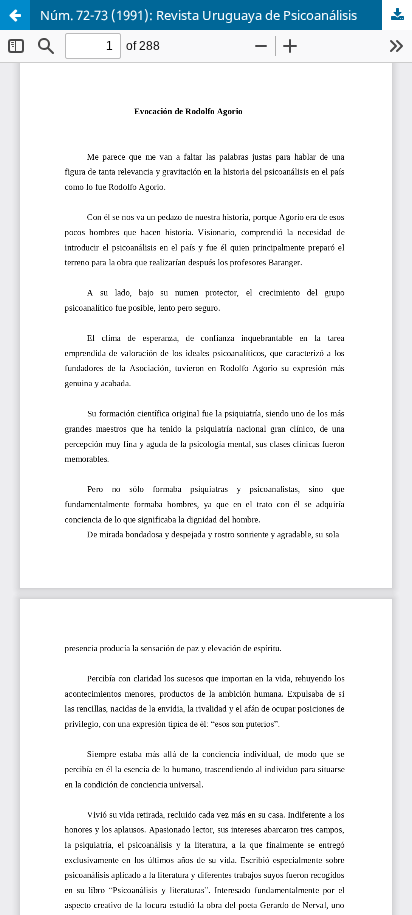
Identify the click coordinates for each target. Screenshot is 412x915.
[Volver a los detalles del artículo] (15, 15)
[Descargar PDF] (397, 15)
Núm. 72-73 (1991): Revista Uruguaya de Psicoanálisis (198, 15)
